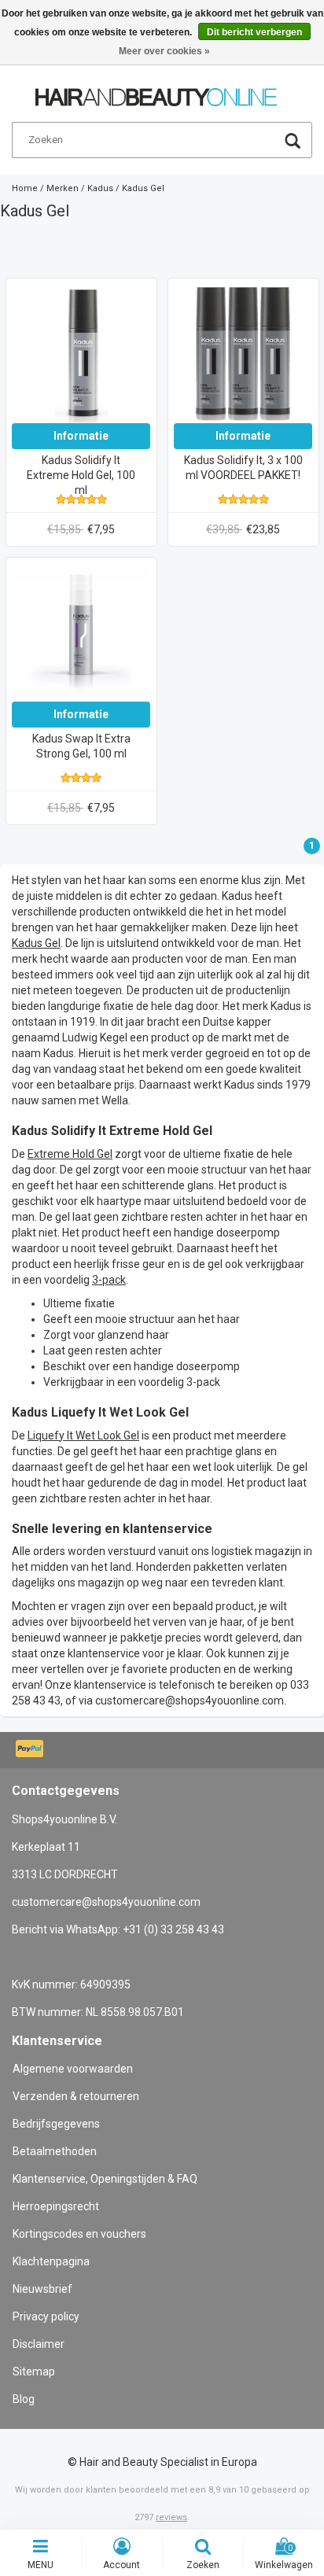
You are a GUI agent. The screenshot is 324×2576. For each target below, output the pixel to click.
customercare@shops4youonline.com (190, 1701)
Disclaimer (39, 2344)
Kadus (100, 188)
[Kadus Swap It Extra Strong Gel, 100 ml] (81, 632)
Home (25, 188)
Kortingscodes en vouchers (79, 2234)
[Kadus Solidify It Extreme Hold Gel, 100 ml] (81, 353)
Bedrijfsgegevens (56, 2124)
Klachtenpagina (51, 2261)
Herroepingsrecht (56, 2206)
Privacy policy (46, 2316)
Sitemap (34, 2371)
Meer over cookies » (164, 51)
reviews (171, 2517)
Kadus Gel (143, 188)
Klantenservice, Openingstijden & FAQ (105, 2179)
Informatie (81, 436)
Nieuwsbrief (42, 2289)
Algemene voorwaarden (73, 2069)
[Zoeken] (293, 143)
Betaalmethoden (55, 2151)
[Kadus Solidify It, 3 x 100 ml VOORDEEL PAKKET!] (243, 353)
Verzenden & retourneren (76, 2096)
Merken (63, 188)
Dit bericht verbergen (254, 32)
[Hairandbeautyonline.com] (156, 90)
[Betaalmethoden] (31, 1750)
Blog (24, 2399)
